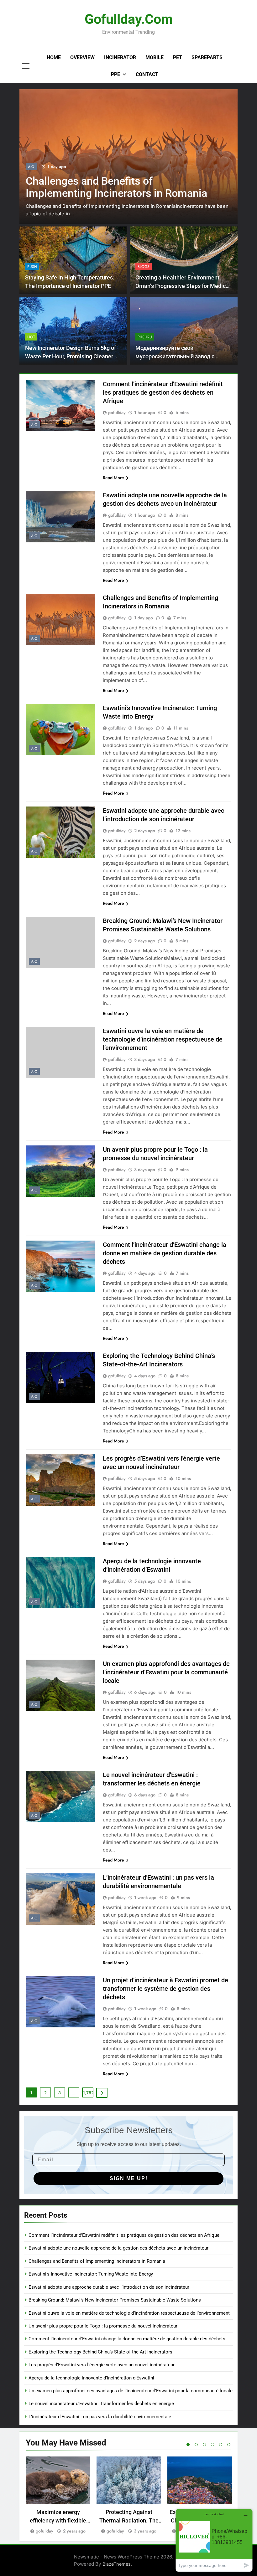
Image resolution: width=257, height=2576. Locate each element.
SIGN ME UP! (129, 2178)
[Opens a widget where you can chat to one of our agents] (214, 2540)
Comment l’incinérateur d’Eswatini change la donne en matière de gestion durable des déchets (165, 1253)
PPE (115, 74)
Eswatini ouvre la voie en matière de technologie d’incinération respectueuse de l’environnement (163, 1039)
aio (31, 167)
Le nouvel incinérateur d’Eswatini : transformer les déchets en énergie (101, 2404)
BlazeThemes (117, 2564)
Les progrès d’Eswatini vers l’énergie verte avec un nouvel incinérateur (102, 2365)
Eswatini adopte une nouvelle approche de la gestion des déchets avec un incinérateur (118, 2248)
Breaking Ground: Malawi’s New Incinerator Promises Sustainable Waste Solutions (115, 2300)
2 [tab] (196, 2445)
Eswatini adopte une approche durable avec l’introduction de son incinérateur (109, 2287)
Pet (178, 57)
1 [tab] (188, 2445)
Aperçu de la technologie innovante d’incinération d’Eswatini (91, 2378)
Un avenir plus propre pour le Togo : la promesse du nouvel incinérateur (103, 2326)
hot (31, 337)
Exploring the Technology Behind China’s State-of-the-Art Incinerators (100, 2352)
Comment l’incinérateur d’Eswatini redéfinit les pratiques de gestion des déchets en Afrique (163, 392)
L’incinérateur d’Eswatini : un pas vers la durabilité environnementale (100, 2417)
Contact (147, 74)
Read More (113, 478)
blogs (144, 267)
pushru (145, 337)
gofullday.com (129, 19)
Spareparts (207, 57)
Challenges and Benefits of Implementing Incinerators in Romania (97, 2261)
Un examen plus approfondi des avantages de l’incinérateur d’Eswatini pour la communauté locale (166, 1672)
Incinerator (120, 57)
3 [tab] (204, 2445)
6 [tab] (229, 2445)
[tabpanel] (58, 2496)
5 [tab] (221, 2445)
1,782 (88, 2093)
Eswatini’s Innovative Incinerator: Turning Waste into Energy (103, 187)
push (32, 267)
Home (54, 57)
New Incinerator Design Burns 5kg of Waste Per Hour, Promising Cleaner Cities (71, 356)
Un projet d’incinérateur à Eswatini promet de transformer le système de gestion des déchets (165, 1989)
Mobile (155, 57)
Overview (82, 57)
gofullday (117, 412)
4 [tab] (212, 2445)
